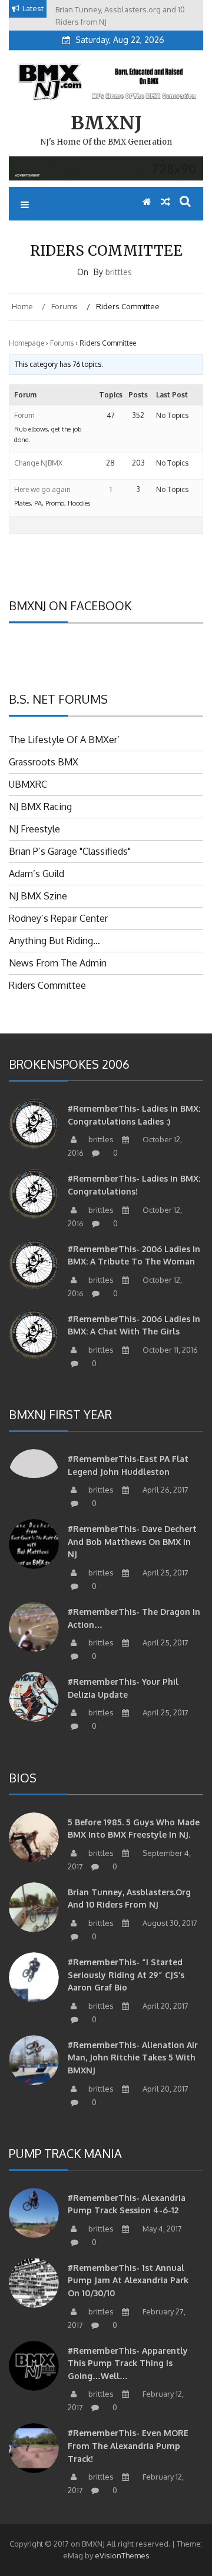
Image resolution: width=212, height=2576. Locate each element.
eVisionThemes (122, 2555)
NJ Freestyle (34, 829)
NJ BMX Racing (40, 807)
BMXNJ (106, 123)
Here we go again (42, 489)
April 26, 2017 (165, 1490)
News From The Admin (58, 963)
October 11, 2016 (169, 1350)
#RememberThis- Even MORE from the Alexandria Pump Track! (128, 2445)
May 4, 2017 (161, 2229)
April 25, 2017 (165, 1573)
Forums (62, 343)
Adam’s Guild (37, 874)
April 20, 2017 (165, 2006)
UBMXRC (28, 784)
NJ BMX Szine (38, 896)
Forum (24, 415)
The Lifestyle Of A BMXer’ (64, 740)
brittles (119, 272)
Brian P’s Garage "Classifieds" (70, 851)
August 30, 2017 (169, 1923)
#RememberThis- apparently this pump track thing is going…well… (128, 2363)
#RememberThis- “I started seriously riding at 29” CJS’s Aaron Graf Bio (126, 1975)
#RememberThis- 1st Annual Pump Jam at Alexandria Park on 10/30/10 (128, 2280)
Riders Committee (47, 985)
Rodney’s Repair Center (58, 918)
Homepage (26, 343)
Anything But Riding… (54, 941)
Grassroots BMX (44, 762)
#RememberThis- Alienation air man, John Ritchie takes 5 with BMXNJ (133, 2058)
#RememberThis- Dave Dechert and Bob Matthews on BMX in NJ (132, 1541)
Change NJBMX (38, 463)
